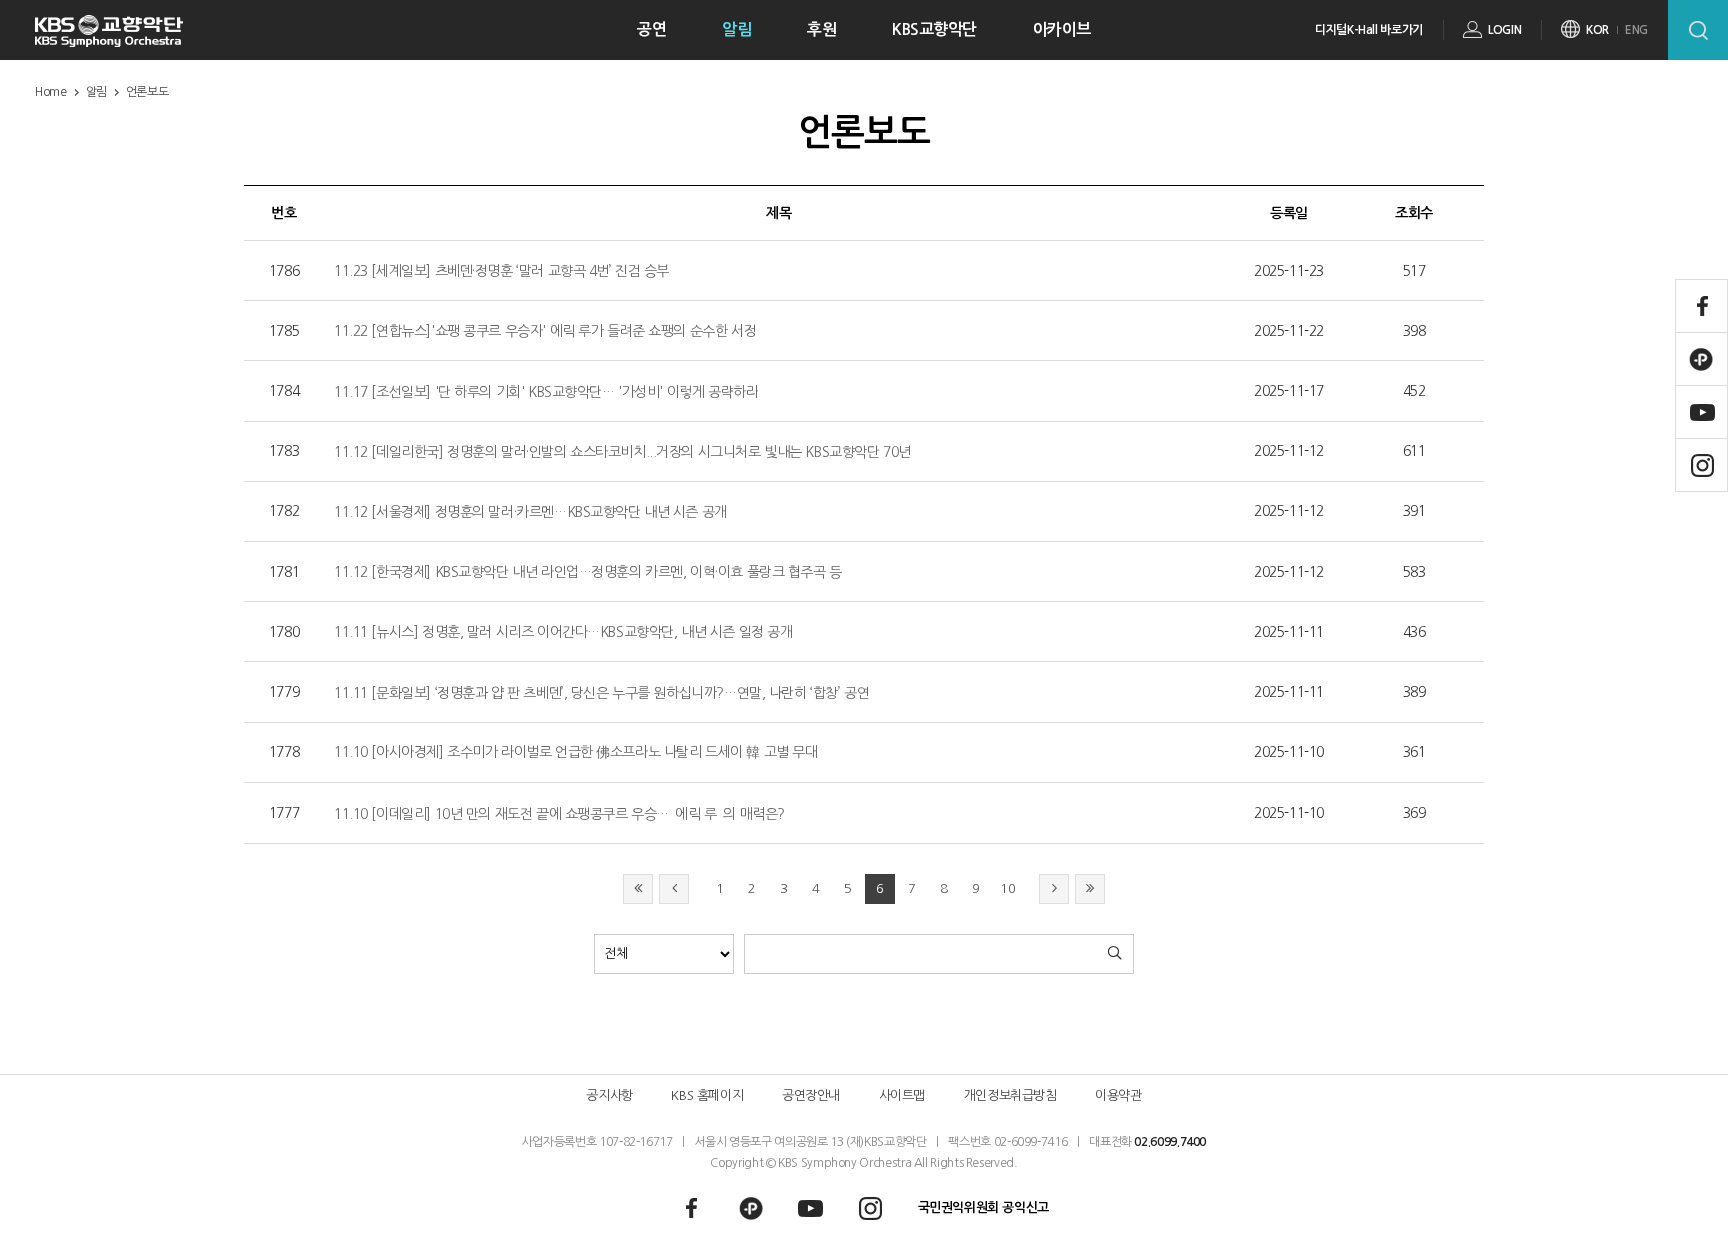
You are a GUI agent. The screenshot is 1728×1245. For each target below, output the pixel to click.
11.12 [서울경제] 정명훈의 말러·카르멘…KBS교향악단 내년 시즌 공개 (530, 512)
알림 (736, 29)
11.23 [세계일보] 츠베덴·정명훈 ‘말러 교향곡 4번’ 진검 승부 (501, 271)
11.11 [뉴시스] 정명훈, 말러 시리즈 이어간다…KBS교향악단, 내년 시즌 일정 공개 (563, 632)
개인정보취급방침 (1010, 1095)
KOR (1597, 30)
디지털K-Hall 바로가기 (1369, 30)
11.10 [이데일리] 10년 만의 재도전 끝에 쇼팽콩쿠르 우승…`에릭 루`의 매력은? (559, 814)
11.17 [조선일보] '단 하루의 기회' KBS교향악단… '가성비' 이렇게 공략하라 (546, 392)
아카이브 (1062, 29)
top (1675, 1202)
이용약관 (1118, 1095)
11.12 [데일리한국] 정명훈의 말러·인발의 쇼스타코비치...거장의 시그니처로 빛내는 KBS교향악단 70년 (622, 452)
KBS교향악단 (934, 29)
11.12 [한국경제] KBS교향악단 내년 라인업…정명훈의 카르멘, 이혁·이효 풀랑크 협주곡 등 (588, 572)
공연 (651, 29)
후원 (821, 29)
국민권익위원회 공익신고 (983, 1207)
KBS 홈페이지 (707, 1095)
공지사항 (609, 1095)
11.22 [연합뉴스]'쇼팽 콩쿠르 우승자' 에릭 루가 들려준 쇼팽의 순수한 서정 (545, 331)
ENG (1636, 30)
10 (1007, 888)
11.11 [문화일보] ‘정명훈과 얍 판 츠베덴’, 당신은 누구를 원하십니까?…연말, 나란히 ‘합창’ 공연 (601, 693)
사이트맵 (902, 1095)
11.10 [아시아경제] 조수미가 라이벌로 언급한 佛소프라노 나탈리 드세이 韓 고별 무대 (575, 752)
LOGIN (1504, 30)
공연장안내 (811, 1095)
